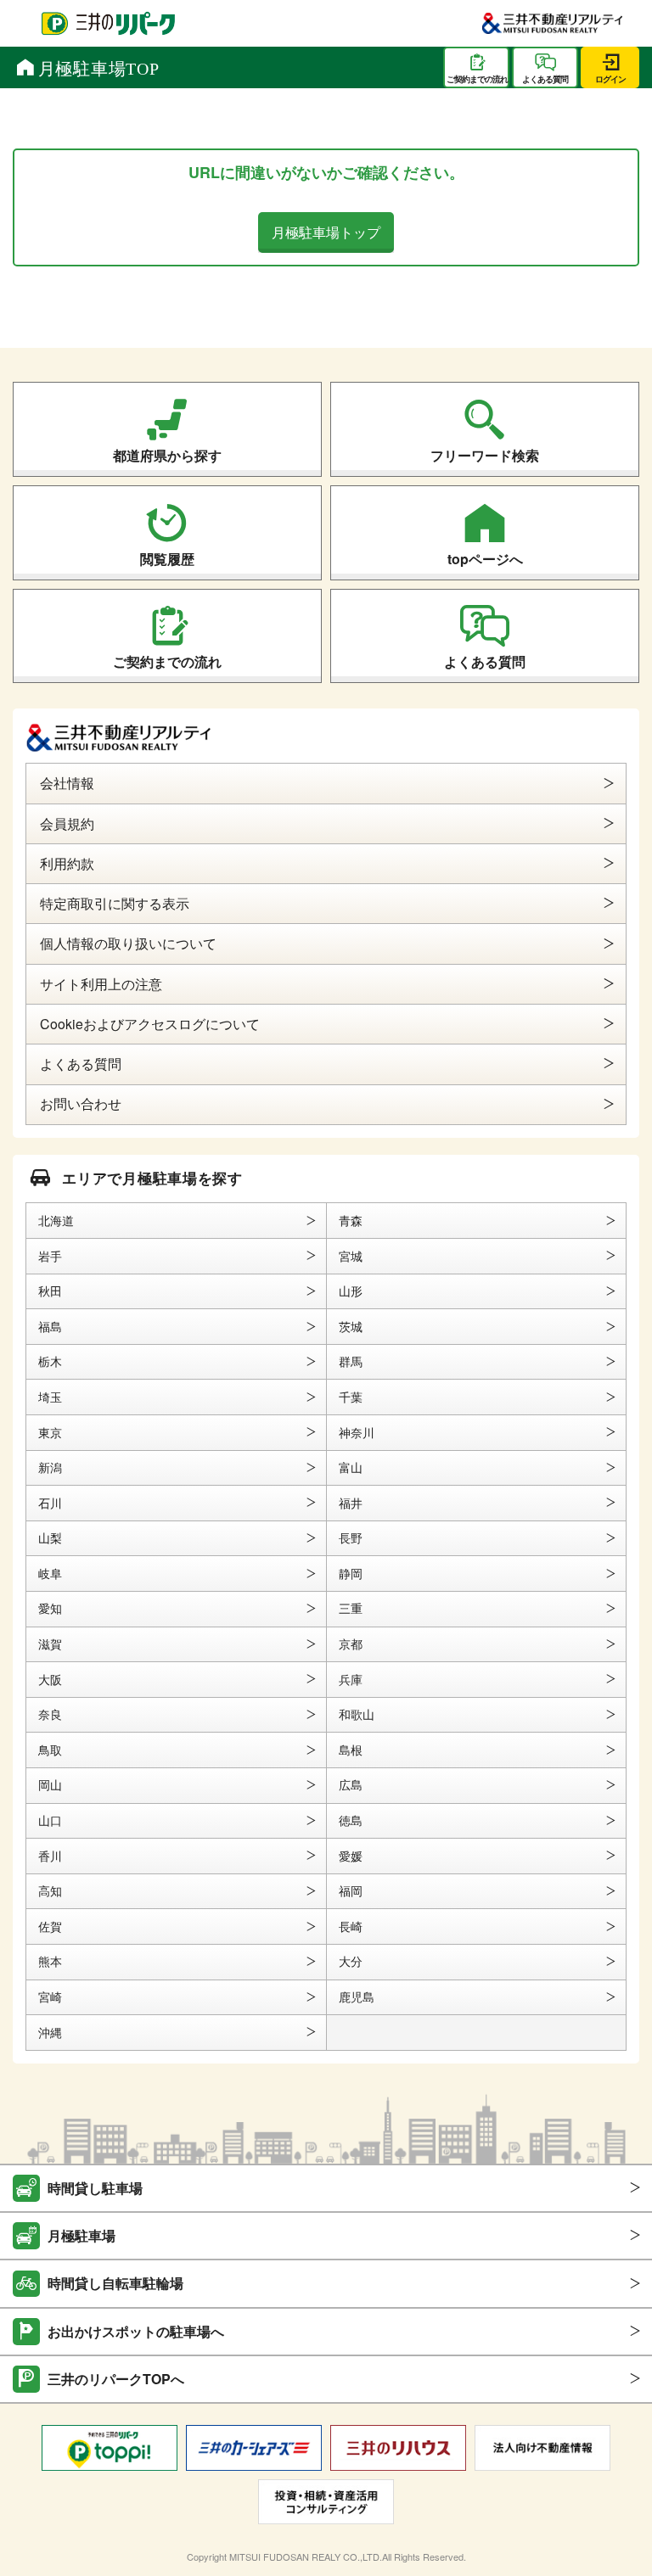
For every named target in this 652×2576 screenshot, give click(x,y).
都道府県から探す (167, 455)
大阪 (50, 1679)
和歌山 (357, 1714)
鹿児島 (357, 1996)
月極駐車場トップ (326, 232)
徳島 (351, 1820)
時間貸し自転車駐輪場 (115, 2283)
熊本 (50, 1961)
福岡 (351, 1890)
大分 (351, 1961)
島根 (351, 1750)
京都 (351, 1644)
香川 (50, 1856)
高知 (50, 1890)
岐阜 (50, 1573)
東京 (50, 1432)
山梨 (50, 1537)
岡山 (50, 1784)
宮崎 (50, 1996)
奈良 (50, 1714)
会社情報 (67, 783)
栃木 (50, 1361)
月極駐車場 (81, 2235)
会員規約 (67, 823)
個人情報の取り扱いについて (128, 943)
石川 (50, 1503)
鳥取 (50, 1750)
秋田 (50, 1291)
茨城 (351, 1326)
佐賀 (50, 1926)
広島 (351, 1784)
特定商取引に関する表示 (115, 903)
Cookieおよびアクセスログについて (150, 1024)
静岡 (351, 1573)
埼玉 (50, 1397)
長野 (351, 1537)
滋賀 (50, 1644)
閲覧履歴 (167, 559)
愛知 (50, 1608)
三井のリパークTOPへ (116, 2379)
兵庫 (351, 1679)
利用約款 (67, 863)
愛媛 (351, 1856)
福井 (351, 1503)
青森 (351, 1220)
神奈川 (357, 1432)
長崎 (351, 1926)
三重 (351, 1608)
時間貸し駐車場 (95, 2188)
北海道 (56, 1220)
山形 (351, 1291)
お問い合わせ (81, 1103)
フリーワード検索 (485, 455)
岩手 (50, 1256)
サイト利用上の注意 (101, 984)
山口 (50, 1820)
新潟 (50, 1467)
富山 (351, 1467)
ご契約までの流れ (167, 661)
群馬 (351, 1361)
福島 (50, 1326)
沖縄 (50, 2032)
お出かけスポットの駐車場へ (136, 2331)
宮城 (351, 1256)
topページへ (485, 559)
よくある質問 (485, 661)
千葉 (351, 1397)
